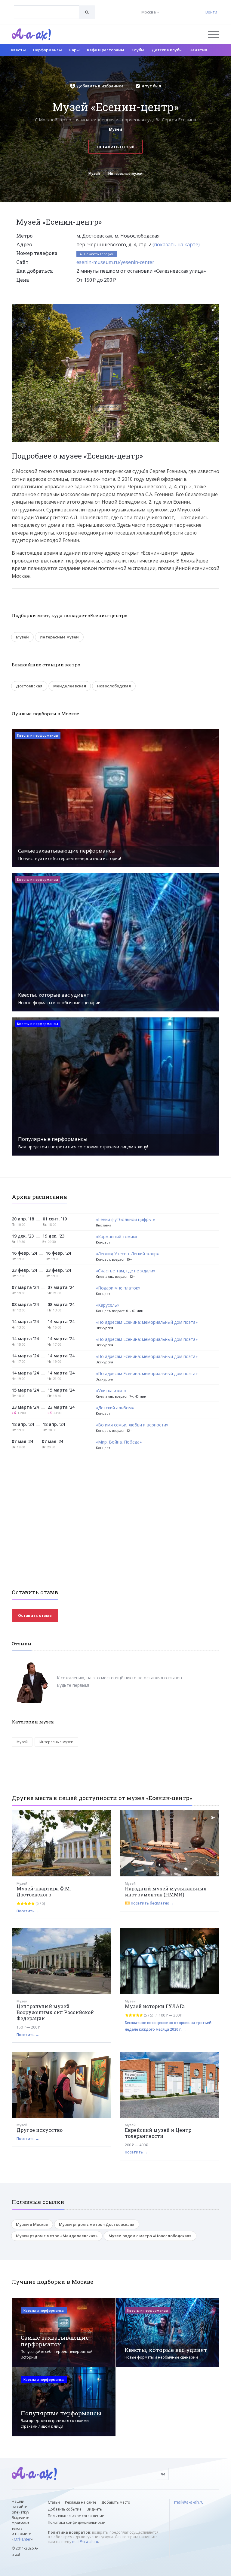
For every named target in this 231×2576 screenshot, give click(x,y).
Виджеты (95, 2509)
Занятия (199, 50)
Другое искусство (40, 2130)
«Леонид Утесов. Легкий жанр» (127, 1254)
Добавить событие (65, 2509)
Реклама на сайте (81, 2502)
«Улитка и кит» (111, 1391)
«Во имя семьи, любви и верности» (132, 1425)
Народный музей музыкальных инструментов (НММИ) (166, 1891)
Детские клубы (167, 50)
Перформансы (48, 50)
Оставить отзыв (115, 147)
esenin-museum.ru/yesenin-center (115, 262)
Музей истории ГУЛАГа (155, 2006)
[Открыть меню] (214, 34)
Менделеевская (70, 686)
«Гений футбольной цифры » (125, 1220)
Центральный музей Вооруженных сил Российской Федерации (55, 2012)
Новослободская (114, 686)
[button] (214, 309)
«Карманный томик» (117, 1237)
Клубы (138, 50)
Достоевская (29, 686)
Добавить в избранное (100, 86)
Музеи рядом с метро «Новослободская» (150, 2236)
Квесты (18, 50)
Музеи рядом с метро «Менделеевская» (57, 2236)
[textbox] (46, 8)
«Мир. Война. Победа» (119, 1442)
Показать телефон (99, 254)
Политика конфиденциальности (77, 2522)
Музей (94, 173)
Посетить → (28, 1911)
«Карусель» (108, 1305)
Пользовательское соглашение (76, 2516)
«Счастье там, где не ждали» (126, 1271)
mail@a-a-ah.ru (85, 2542)
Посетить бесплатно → (152, 1903)
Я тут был (151, 86)
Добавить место (116, 2502)
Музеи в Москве (32, 2224)
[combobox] (46, 12)
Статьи (54, 2502)
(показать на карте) (176, 244)
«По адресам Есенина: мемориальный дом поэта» (147, 1322)
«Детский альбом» (115, 1408)
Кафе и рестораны (106, 50)
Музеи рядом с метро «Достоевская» (97, 2224)
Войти (211, 12)
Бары (74, 50)
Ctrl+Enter (22, 2539)
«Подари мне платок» (118, 1288)
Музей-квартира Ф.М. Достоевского (44, 1891)
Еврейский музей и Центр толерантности (158, 2133)
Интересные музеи (125, 173)
